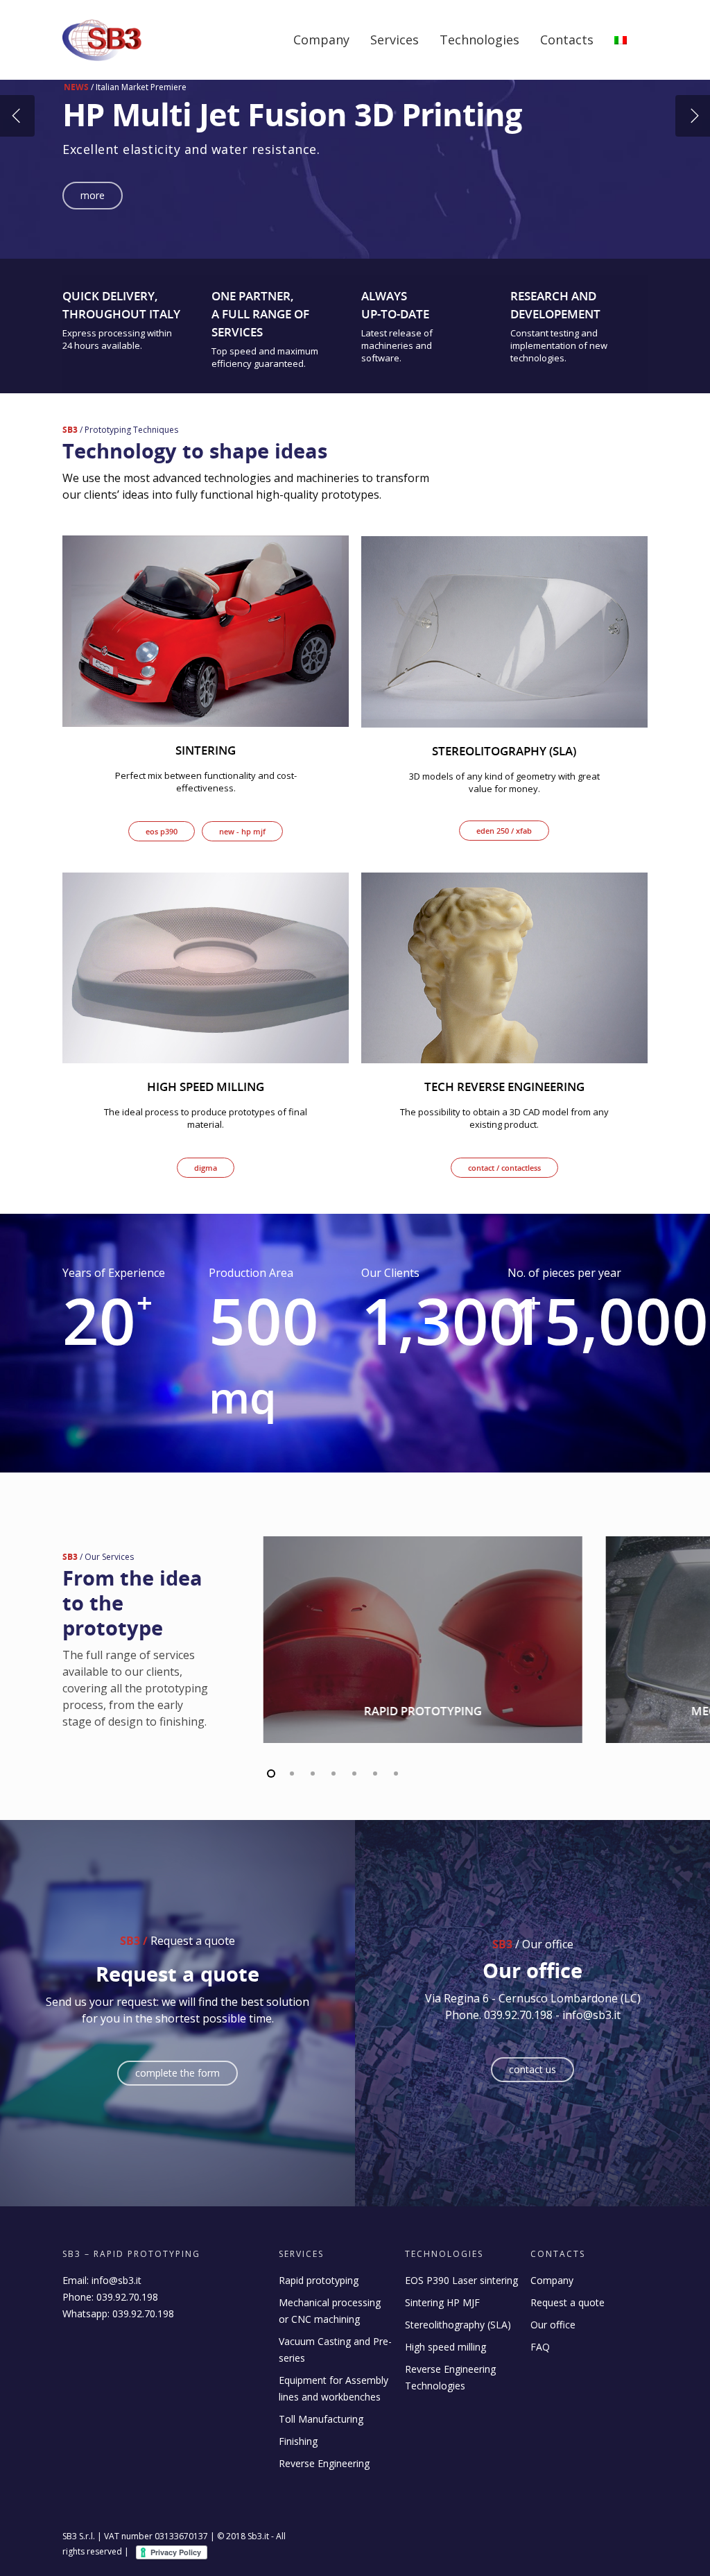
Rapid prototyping (319, 2280)
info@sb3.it (116, 2280)
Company (321, 40)
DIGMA (206, 1168)
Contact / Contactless (504, 1168)
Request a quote (568, 2302)
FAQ (540, 2347)
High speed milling (445, 2347)
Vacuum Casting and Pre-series (335, 2350)
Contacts (567, 40)
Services (395, 40)
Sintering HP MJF (442, 2302)
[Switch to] (621, 50)
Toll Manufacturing (321, 2419)
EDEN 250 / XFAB (504, 831)
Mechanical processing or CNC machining (330, 2311)
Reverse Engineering (324, 2463)
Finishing (298, 2441)
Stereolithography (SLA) (458, 2325)
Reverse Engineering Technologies (450, 2377)
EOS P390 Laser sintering (461, 2280)
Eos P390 (162, 831)
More (93, 195)
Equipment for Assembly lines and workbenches (334, 2388)
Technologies (479, 40)
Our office (553, 2325)
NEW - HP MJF (242, 831)
